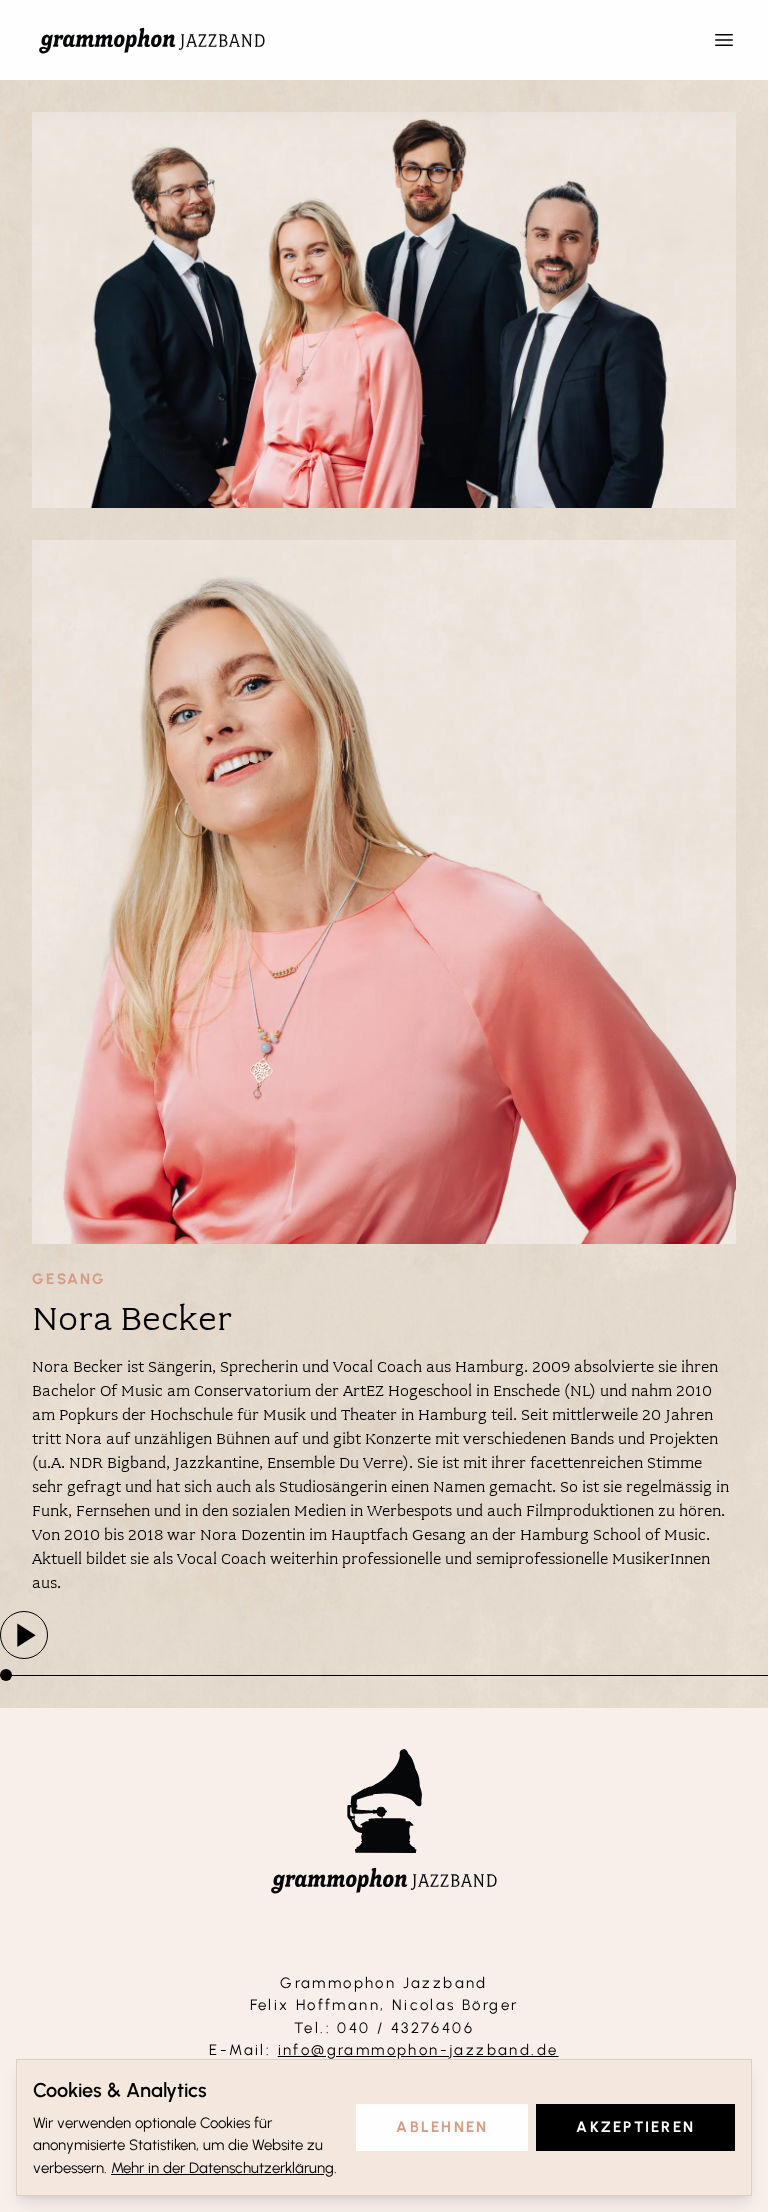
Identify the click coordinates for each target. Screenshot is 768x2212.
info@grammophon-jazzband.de (418, 2050)
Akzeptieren (635, 2127)
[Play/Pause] (24, 1635)
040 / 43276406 (405, 2028)
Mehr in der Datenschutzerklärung (222, 2168)
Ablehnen (442, 2127)
